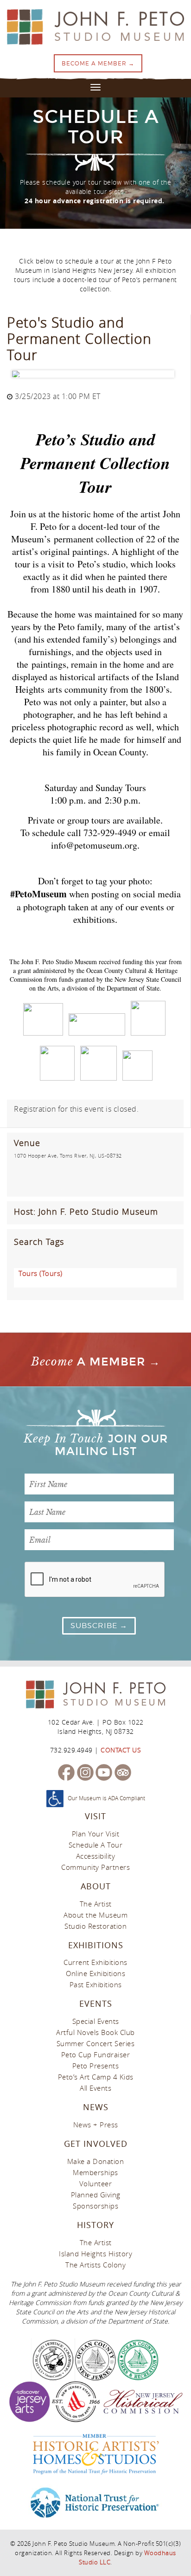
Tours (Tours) (41, 1273)
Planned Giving (96, 2195)
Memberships (95, 2172)
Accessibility (96, 1856)
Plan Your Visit (96, 1834)
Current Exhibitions (95, 1962)
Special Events (96, 2021)
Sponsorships (95, 2206)
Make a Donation (96, 2161)
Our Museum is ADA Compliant (106, 1798)
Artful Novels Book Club (95, 2032)
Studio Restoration (95, 1926)
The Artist (96, 1904)
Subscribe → (99, 1626)
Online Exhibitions (95, 1973)
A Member (88, 1362)
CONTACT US (121, 1750)
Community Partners (95, 1867)
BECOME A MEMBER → (98, 63)
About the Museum (95, 1915)
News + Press (96, 2125)
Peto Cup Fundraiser (96, 2054)
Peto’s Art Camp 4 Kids (96, 2077)
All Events (95, 2088)
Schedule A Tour (96, 1845)
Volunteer (96, 2183)
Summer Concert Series (96, 2043)
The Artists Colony (95, 2265)
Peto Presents (96, 2066)
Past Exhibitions (96, 1984)
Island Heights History (95, 2254)
